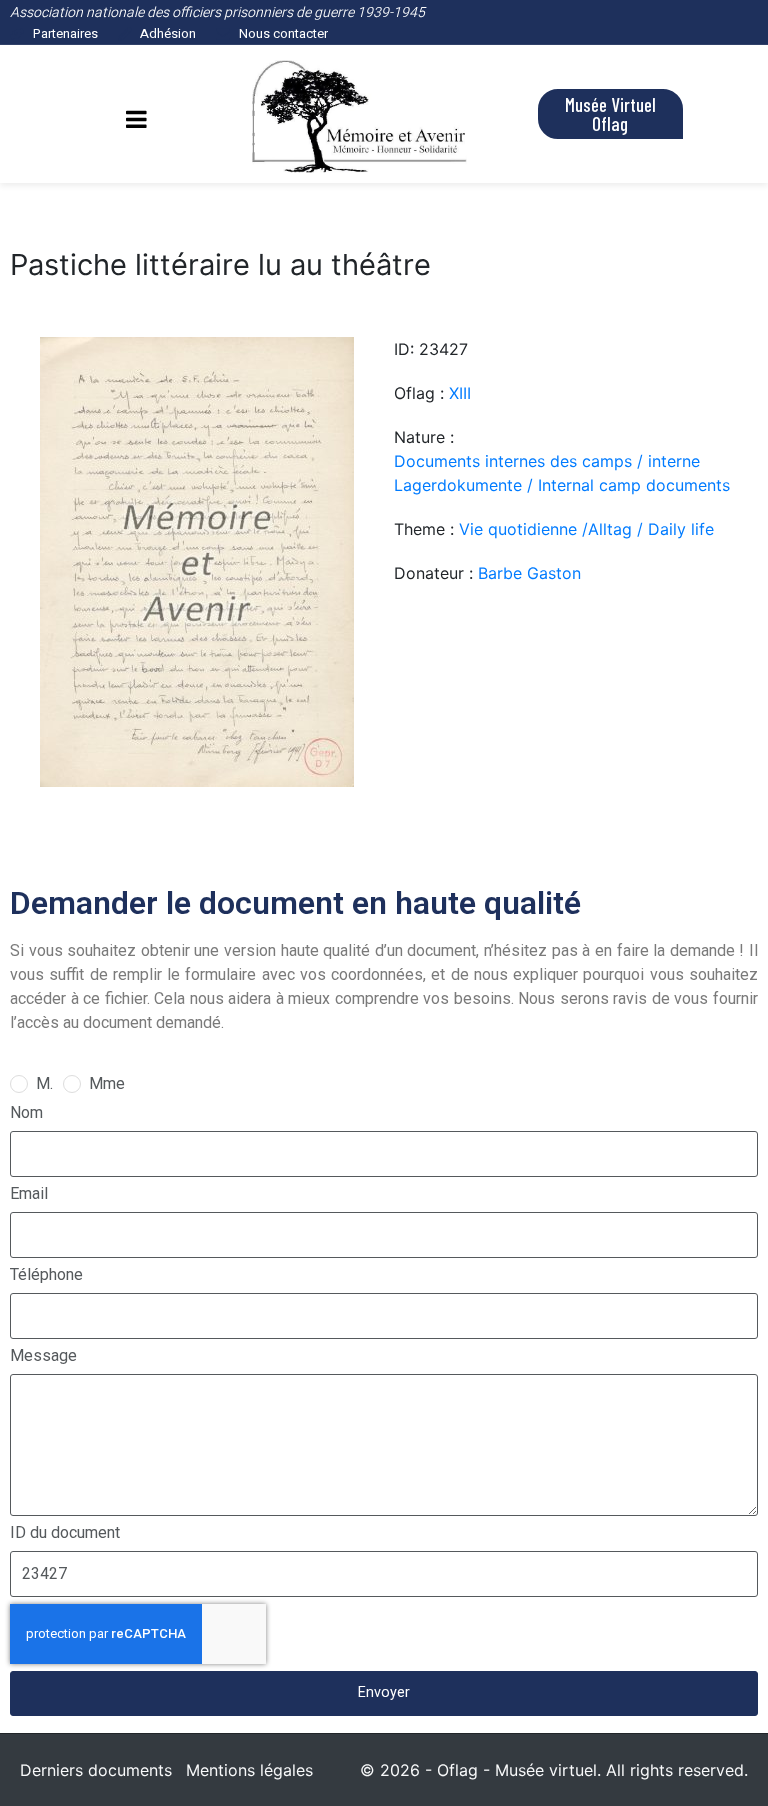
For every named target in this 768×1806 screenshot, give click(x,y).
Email (29, 1193)
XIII (460, 393)
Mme (107, 1083)
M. (44, 1083)
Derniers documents (96, 1770)
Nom (26, 1112)
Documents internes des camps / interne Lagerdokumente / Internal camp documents (562, 473)
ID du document (65, 1532)
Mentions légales (249, 1770)
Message (43, 1355)
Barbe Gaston (529, 573)
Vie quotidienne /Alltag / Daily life (586, 529)
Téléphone (46, 1274)
